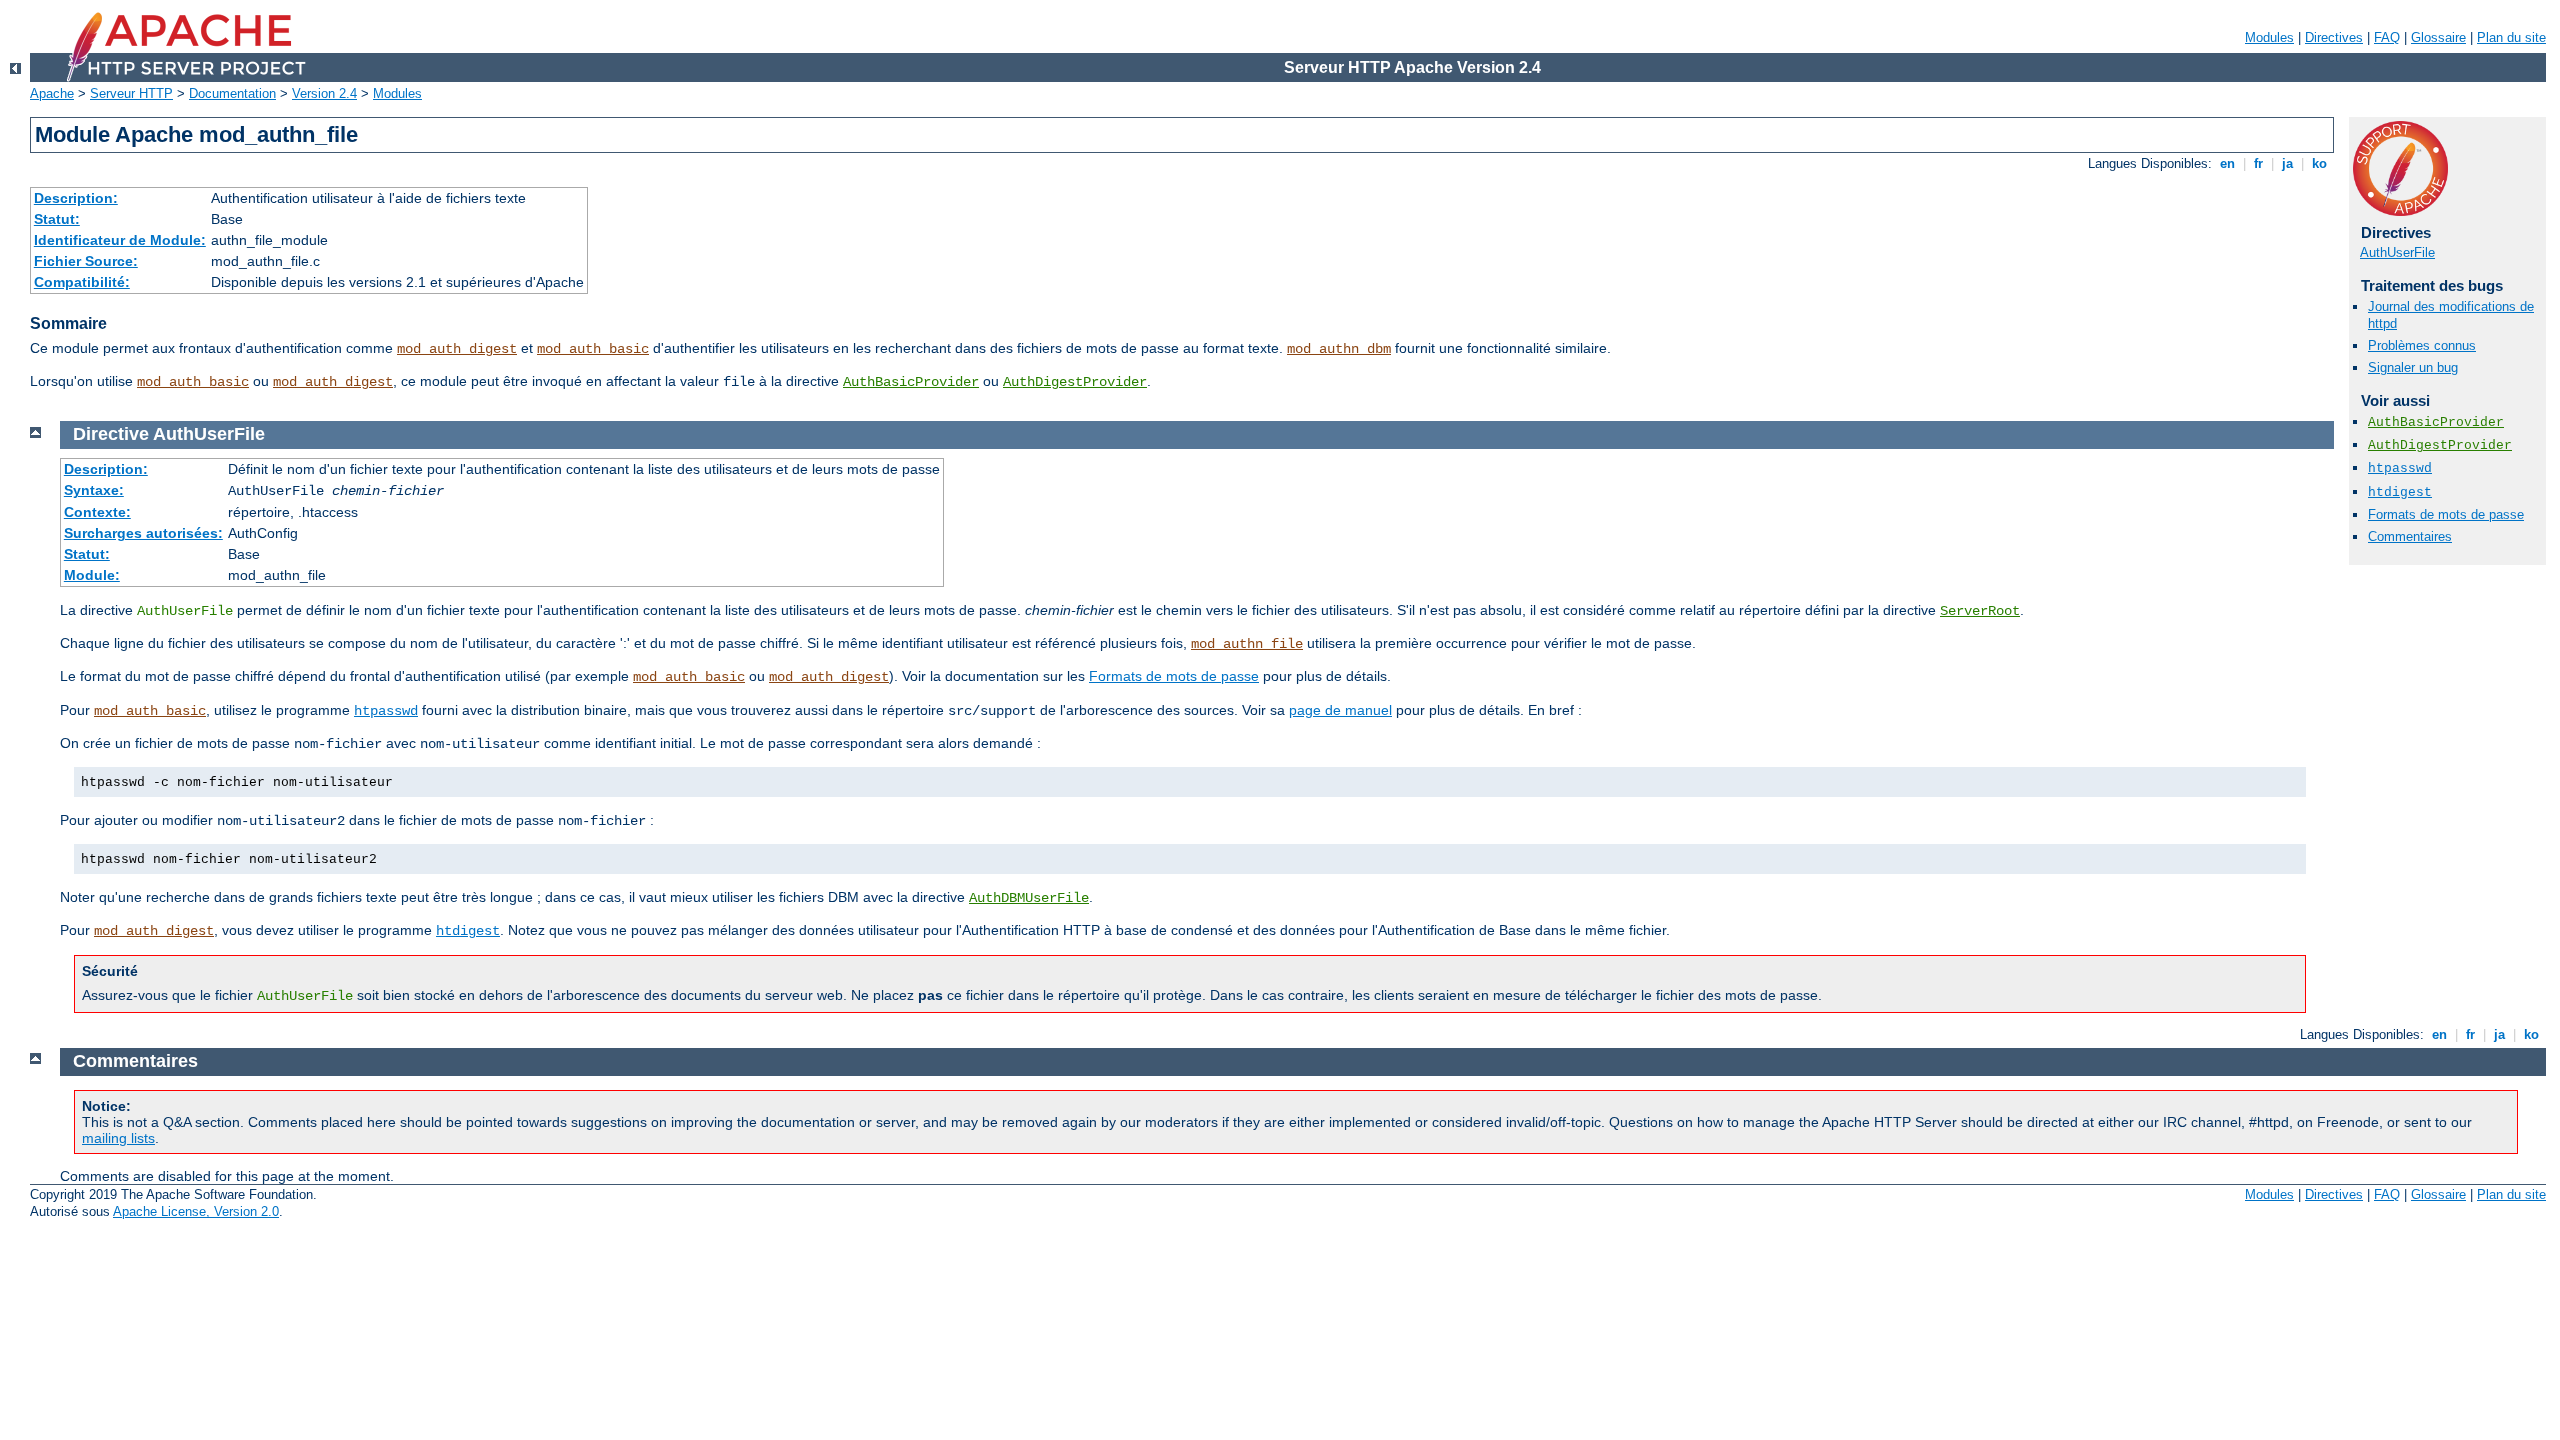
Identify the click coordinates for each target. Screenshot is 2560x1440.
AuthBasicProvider (911, 382)
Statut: (57, 219)
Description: (76, 198)
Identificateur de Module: (120, 240)
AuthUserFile (2397, 252)
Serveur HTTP (131, 93)
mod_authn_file (1247, 644)
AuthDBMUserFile (1029, 898)
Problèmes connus (2422, 345)
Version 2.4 (324, 93)
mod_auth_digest (457, 349)
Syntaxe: (94, 490)
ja (2287, 163)
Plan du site (2511, 37)
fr (2258, 163)
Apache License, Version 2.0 (196, 1211)
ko (2319, 163)
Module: (92, 575)
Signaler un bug (2413, 367)
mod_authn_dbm (1339, 349)
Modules (2269, 37)
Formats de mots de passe (2446, 514)
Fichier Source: (86, 261)
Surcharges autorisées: (143, 533)
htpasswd (2400, 468)
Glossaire (2438, 37)
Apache (52, 93)
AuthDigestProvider (1075, 382)
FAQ (2387, 37)
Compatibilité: (82, 282)
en (2227, 163)
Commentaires (2410, 536)
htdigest (2400, 492)
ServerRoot (1980, 611)
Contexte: (97, 512)
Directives (2334, 37)
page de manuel (1340, 710)
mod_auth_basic (593, 349)
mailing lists (118, 1138)
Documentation (232, 93)
